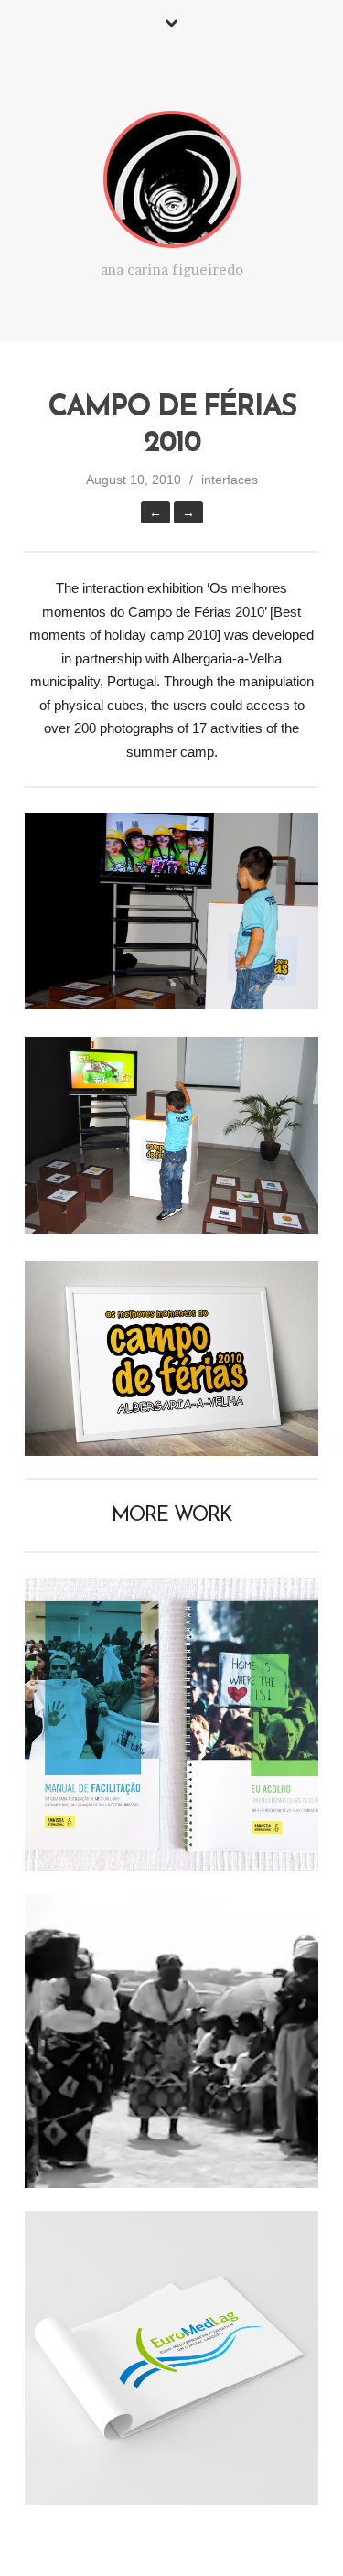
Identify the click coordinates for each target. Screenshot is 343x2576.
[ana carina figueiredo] (172, 183)
